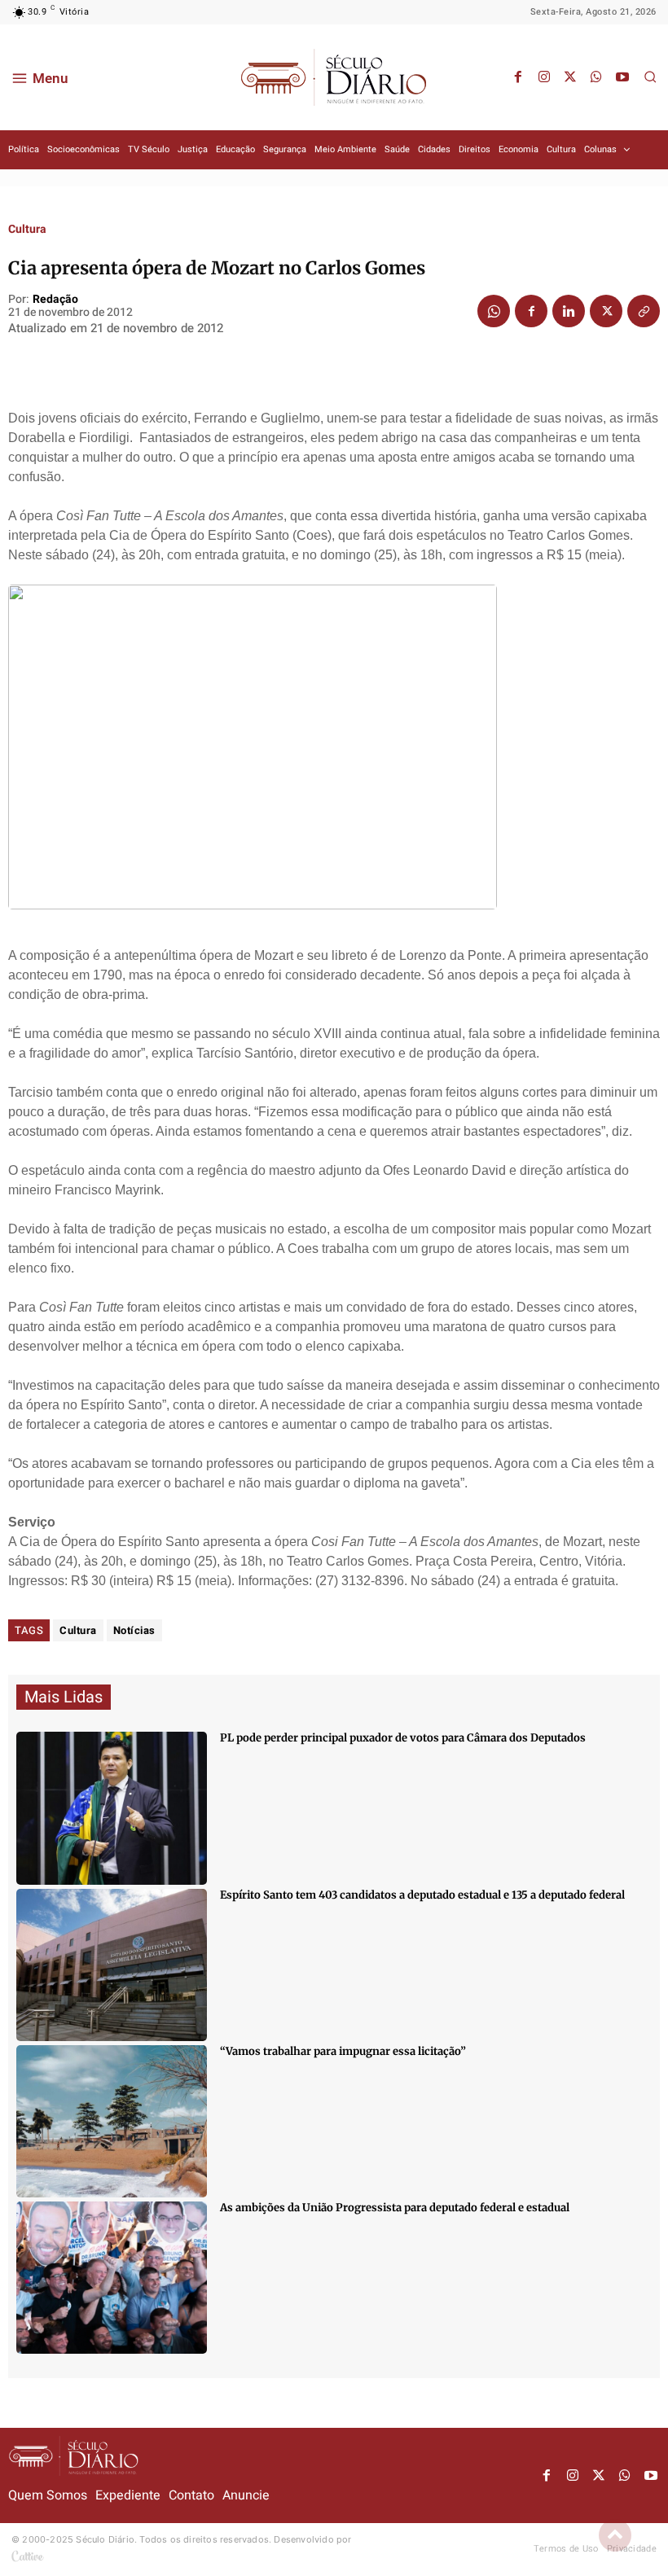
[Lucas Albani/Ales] (112, 1965)
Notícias (134, 1630)
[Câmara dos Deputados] (112, 1808)
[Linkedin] (569, 311)
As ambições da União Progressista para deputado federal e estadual (395, 2208)
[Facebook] (518, 77)
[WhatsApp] (596, 77)
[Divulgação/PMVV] (112, 2121)
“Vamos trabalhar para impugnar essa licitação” (343, 2051)
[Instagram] (544, 77)
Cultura (27, 230)
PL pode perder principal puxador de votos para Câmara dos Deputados (403, 1738)
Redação (55, 300)
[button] (650, 77)
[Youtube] (622, 77)
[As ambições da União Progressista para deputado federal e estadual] (112, 2278)
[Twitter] (570, 77)
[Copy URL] (644, 311)
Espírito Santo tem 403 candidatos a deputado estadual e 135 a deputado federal (422, 1895)
